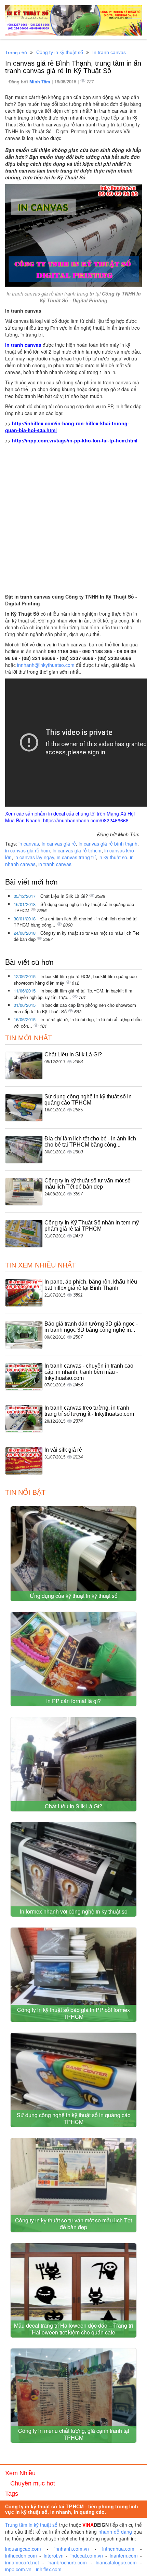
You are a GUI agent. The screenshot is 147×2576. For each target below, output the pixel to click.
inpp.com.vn (18, 2569)
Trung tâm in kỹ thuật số (31, 2525)
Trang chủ (16, 53)
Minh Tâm (41, 81)
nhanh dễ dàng (115, 2532)
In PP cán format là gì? (73, 1701)
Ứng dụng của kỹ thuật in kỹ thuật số (74, 1596)
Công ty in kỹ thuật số (60, 52)
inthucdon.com (21, 2556)
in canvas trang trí (76, 857)
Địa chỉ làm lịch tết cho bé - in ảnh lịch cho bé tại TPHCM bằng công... (76, 922)
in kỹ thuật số (113, 857)
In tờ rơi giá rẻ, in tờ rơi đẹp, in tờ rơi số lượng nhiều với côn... (78, 1023)
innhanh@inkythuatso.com (46, 665)
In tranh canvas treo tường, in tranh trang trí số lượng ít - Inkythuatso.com (89, 1411)
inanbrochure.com (67, 2562)
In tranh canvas (109, 52)
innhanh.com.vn (72, 2549)
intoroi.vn (54, 2556)
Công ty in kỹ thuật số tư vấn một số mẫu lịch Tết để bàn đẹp (76, 936)
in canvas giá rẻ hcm (28, 850)
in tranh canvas (55, 864)
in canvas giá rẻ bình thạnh (108, 844)
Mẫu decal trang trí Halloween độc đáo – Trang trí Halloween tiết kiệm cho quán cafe (73, 2329)
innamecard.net (22, 2562)
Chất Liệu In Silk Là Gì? (65, 896)
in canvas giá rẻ (59, 844)
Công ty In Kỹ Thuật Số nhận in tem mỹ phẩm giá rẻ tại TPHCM (92, 1226)
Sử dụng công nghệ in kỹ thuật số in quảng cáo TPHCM (74, 907)
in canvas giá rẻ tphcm (77, 850)
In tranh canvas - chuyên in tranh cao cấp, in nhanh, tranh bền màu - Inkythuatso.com (89, 1372)
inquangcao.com (23, 2549)
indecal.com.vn (87, 2556)
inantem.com (124, 2556)
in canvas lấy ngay (34, 857)
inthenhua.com (118, 2549)
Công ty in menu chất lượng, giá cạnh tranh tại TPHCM (74, 2434)
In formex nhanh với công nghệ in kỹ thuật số (74, 1911)
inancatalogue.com (116, 2562)
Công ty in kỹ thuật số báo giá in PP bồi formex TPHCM (73, 2013)
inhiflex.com (49, 2569)
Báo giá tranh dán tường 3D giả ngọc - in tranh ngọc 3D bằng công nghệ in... (91, 1327)
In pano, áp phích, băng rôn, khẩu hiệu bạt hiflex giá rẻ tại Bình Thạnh (91, 1285)
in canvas (29, 844)
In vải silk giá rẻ (63, 1450)
